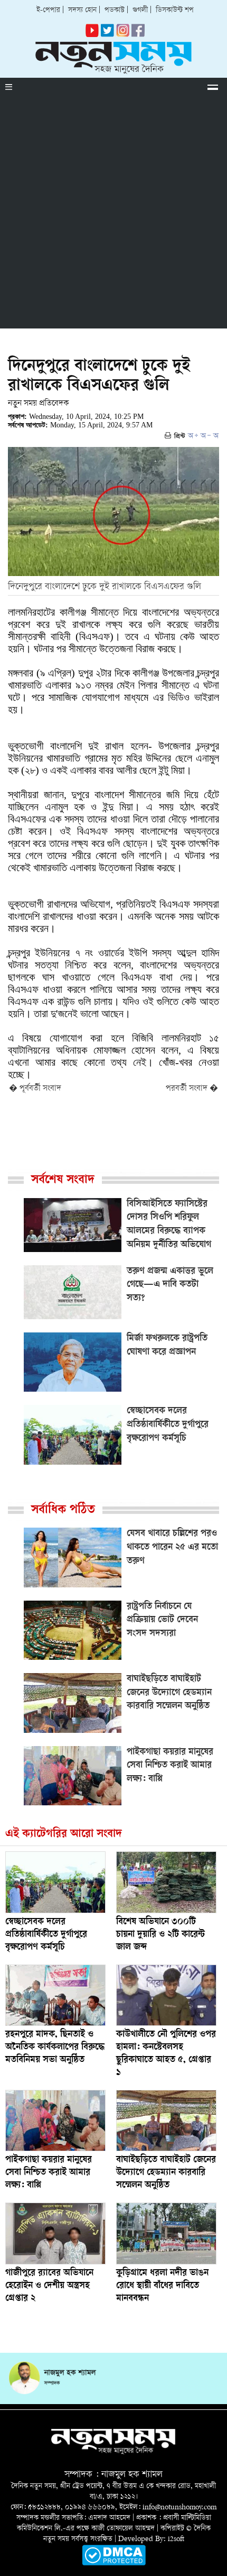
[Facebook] (123, 35)
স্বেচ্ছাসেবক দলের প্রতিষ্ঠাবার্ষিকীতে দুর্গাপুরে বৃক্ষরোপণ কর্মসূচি (46, 1935)
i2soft (176, 2539)
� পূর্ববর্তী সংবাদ (35, 1089)
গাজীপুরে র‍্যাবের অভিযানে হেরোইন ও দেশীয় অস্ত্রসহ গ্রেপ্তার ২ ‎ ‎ (49, 2286)
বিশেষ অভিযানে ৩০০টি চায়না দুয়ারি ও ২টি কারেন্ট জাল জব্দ (160, 1935)
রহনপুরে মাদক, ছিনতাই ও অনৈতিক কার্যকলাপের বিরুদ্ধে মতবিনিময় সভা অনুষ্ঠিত (55, 2048)
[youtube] (92, 35)
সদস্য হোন (82, 10)
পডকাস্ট (115, 10)
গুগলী (140, 10)
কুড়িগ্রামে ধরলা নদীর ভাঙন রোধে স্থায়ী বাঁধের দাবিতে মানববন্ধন (162, 2286)
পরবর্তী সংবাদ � (192, 1089)
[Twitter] (107, 35)
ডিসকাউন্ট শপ (175, 10)
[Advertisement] (113, 215)
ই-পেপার (48, 10)
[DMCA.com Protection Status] (114, 2564)
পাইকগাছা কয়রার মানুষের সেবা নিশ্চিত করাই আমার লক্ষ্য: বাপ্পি (49, 2173)
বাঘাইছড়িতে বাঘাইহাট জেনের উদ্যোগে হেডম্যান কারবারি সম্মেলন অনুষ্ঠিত (166, 2173)
